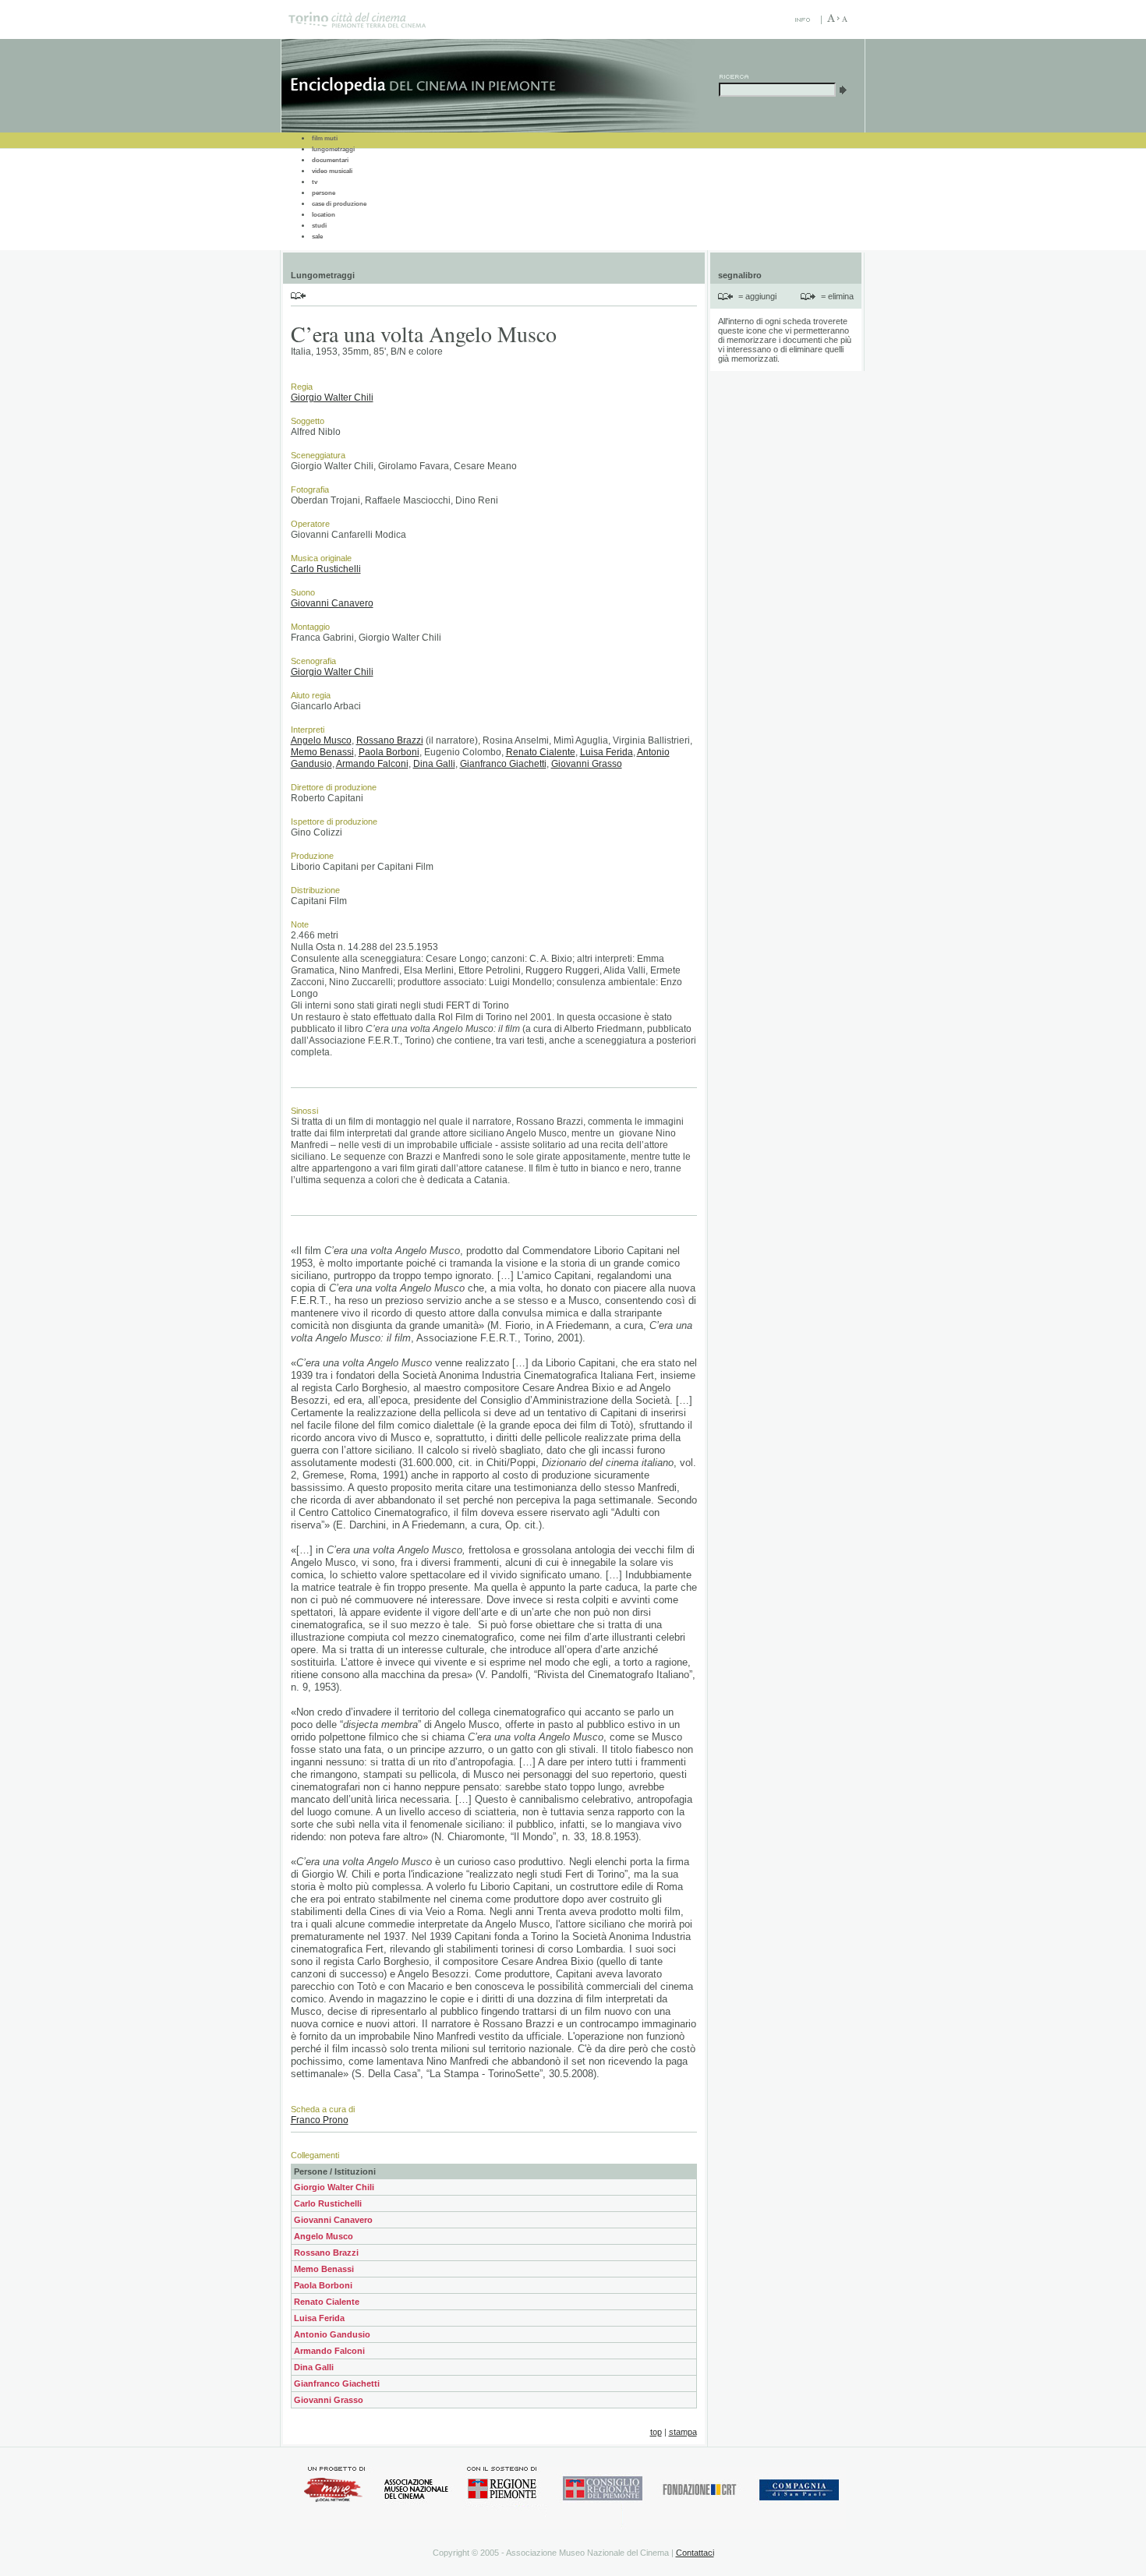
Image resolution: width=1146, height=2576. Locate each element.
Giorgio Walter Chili (332, 398)
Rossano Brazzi (390, 740)
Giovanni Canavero (332, 603)
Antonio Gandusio (332, 2334)
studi (319, 226)
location (324, 215)
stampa (683, 2432)
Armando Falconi (372, 764)
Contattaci (695, 2553)
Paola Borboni (389, 752)
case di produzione (339, 204)
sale (317, 237)
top (656, 2432)
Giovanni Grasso (587, 764)
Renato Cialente (541, 752)
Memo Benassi (322, 752)
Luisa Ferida (607, 752)
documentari (330, 160)
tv (315, 182)
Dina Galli (434, 764)
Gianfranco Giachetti (503, 764)
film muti (325, 138)
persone (324, 193)
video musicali (332, 171)
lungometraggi (333, 149)
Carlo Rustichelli (326, 569)
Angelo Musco (321, 740)
